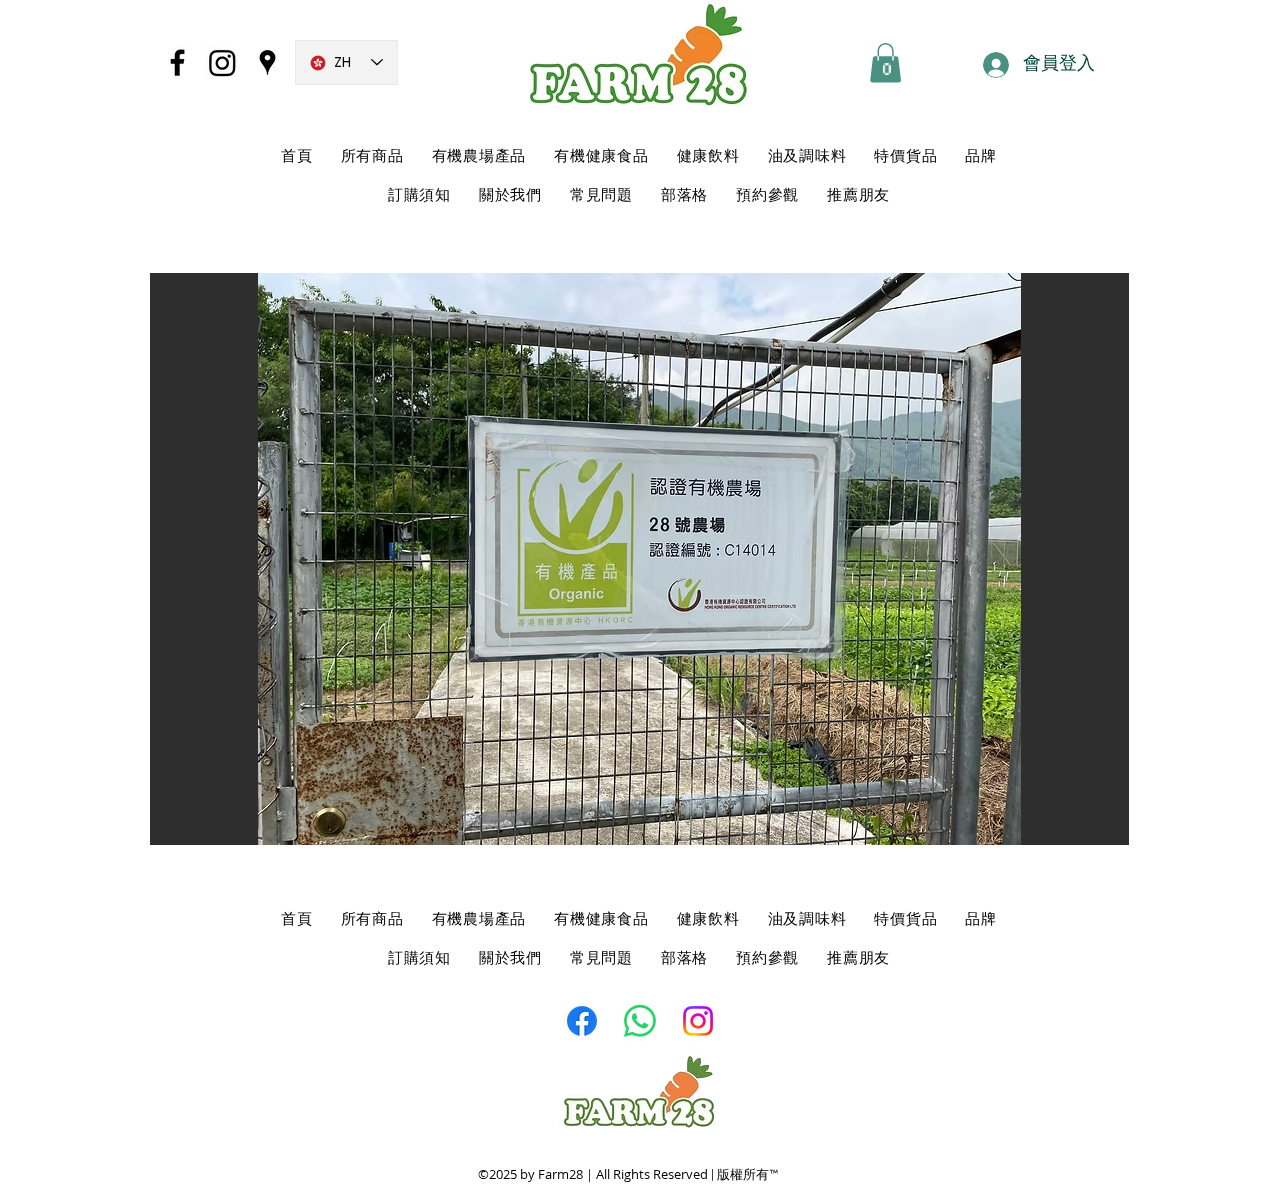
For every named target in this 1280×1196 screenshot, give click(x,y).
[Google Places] (267, 62)
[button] (885, 62)
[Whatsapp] (640, 1021)
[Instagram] (222, 62)
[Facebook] (177, 62)
